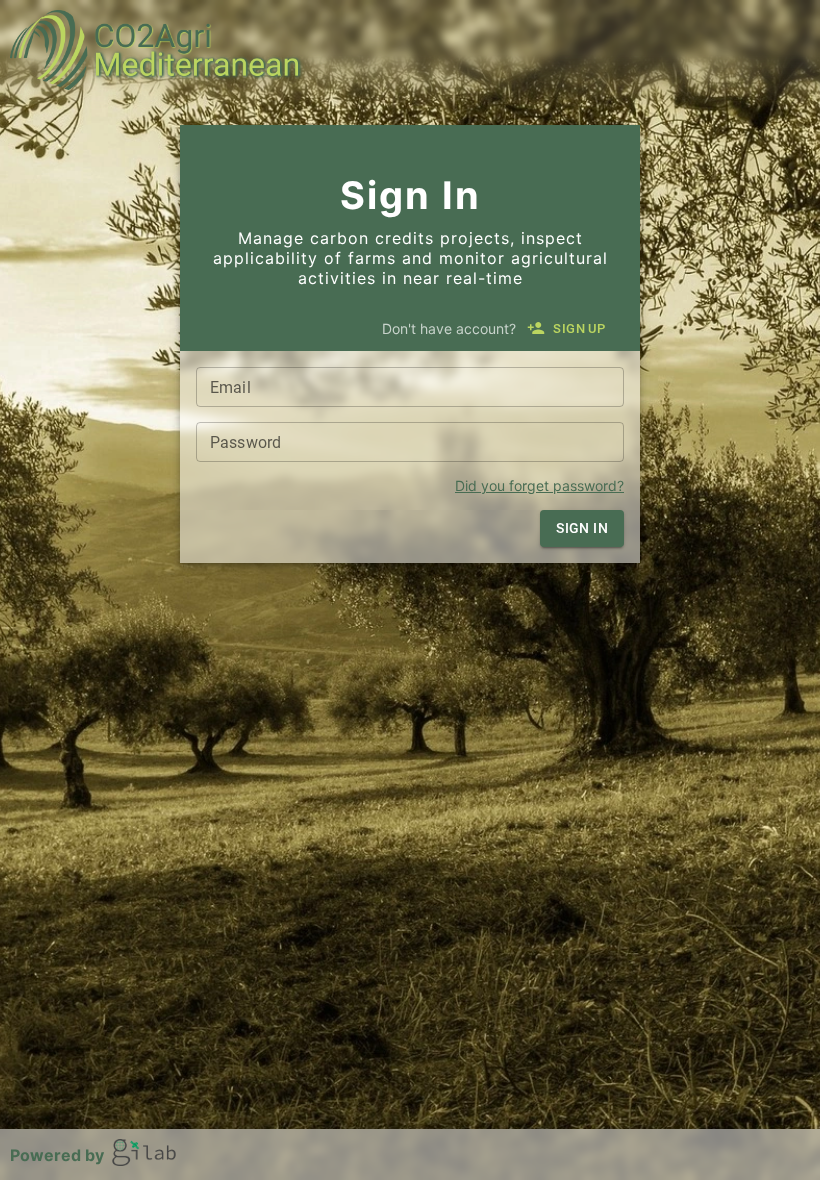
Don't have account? (449, 328)
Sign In (410, 195)
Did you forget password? (539, 485)
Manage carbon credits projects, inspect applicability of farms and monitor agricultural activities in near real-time (410, 258)
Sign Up (579, 328)
